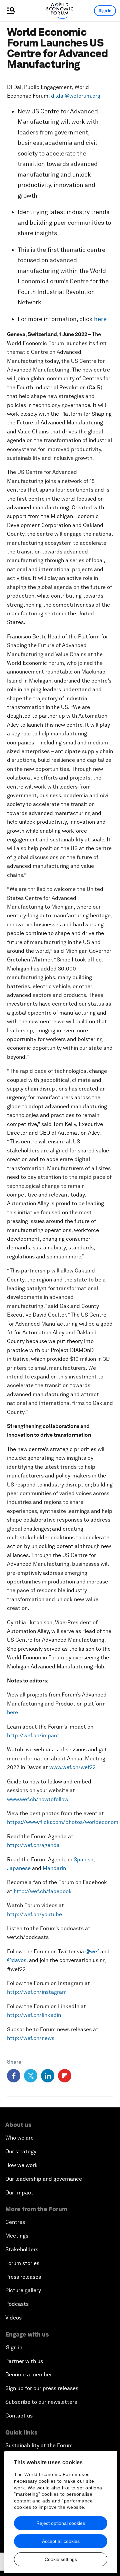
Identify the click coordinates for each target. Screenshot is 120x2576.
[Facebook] (14, 2076)
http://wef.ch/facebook (43, 1891)
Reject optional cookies (61, 2523)
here (100, 319)
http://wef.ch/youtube (34, 1914)
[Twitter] (31, 2076)
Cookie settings (61, 2559)
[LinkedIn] (48, 2076)
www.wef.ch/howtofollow (38, 1799)
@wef (92, 1951)
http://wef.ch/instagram (37, 1992)
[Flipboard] (65, 2076)
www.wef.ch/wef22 (72, 1767)
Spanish (83, 1860)
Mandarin (54, 1868)
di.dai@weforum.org (76, 96)
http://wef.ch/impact (33, 1735)
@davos (17, 1960)
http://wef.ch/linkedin (34, 2015)
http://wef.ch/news (31, 2038)
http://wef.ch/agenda (33, 1845)
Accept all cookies (61, 2541)
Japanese (19, 1868)
